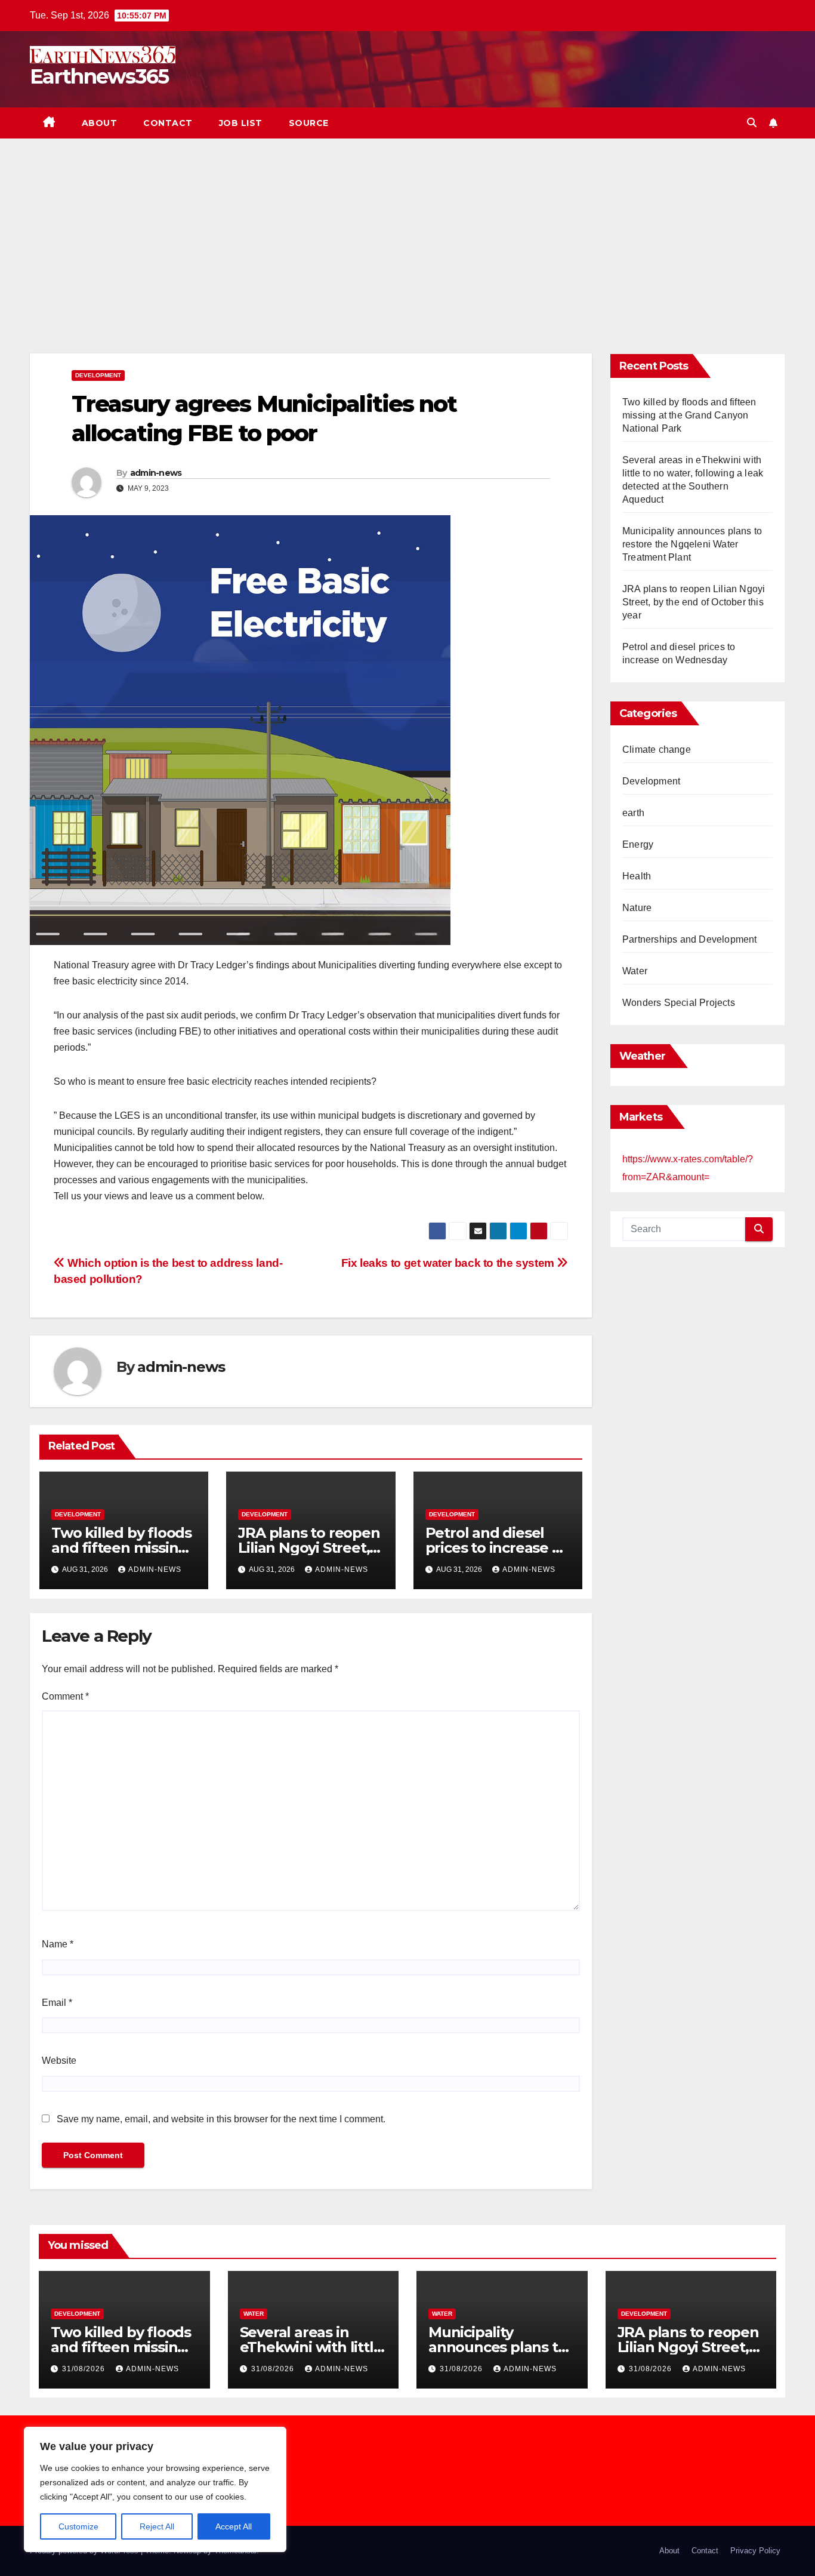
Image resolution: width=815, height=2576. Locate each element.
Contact (168, 123)
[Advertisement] (407, 228)
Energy (638, 844)
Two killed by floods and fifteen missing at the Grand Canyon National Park (689, 415)
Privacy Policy (755, 2551)
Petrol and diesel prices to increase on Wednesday (498, 1548)
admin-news (156, 473)
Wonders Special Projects (679, 1003)
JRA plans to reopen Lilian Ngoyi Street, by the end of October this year (694, 602)
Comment (65, 1696)
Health (637, 876)
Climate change (657, 750)
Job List (241, 123)
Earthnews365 (99, 76)
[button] (752, 123)
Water (635, 971)
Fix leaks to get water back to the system (449, 1263)
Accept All (234, 2526)
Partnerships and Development (690, 939)
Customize (78, 2526)
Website (59, 2061)
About (100, 123)
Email (57, 2003)
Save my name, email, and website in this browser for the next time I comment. (221, 2119)
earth (633, 813)
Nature (637, 908)
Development (98, 375)
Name (58, 1944)
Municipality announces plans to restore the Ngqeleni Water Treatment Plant (692, 544)
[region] (155, 2489)
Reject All (157, 2526)
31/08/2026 (85, 2369)
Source (309, 123)
